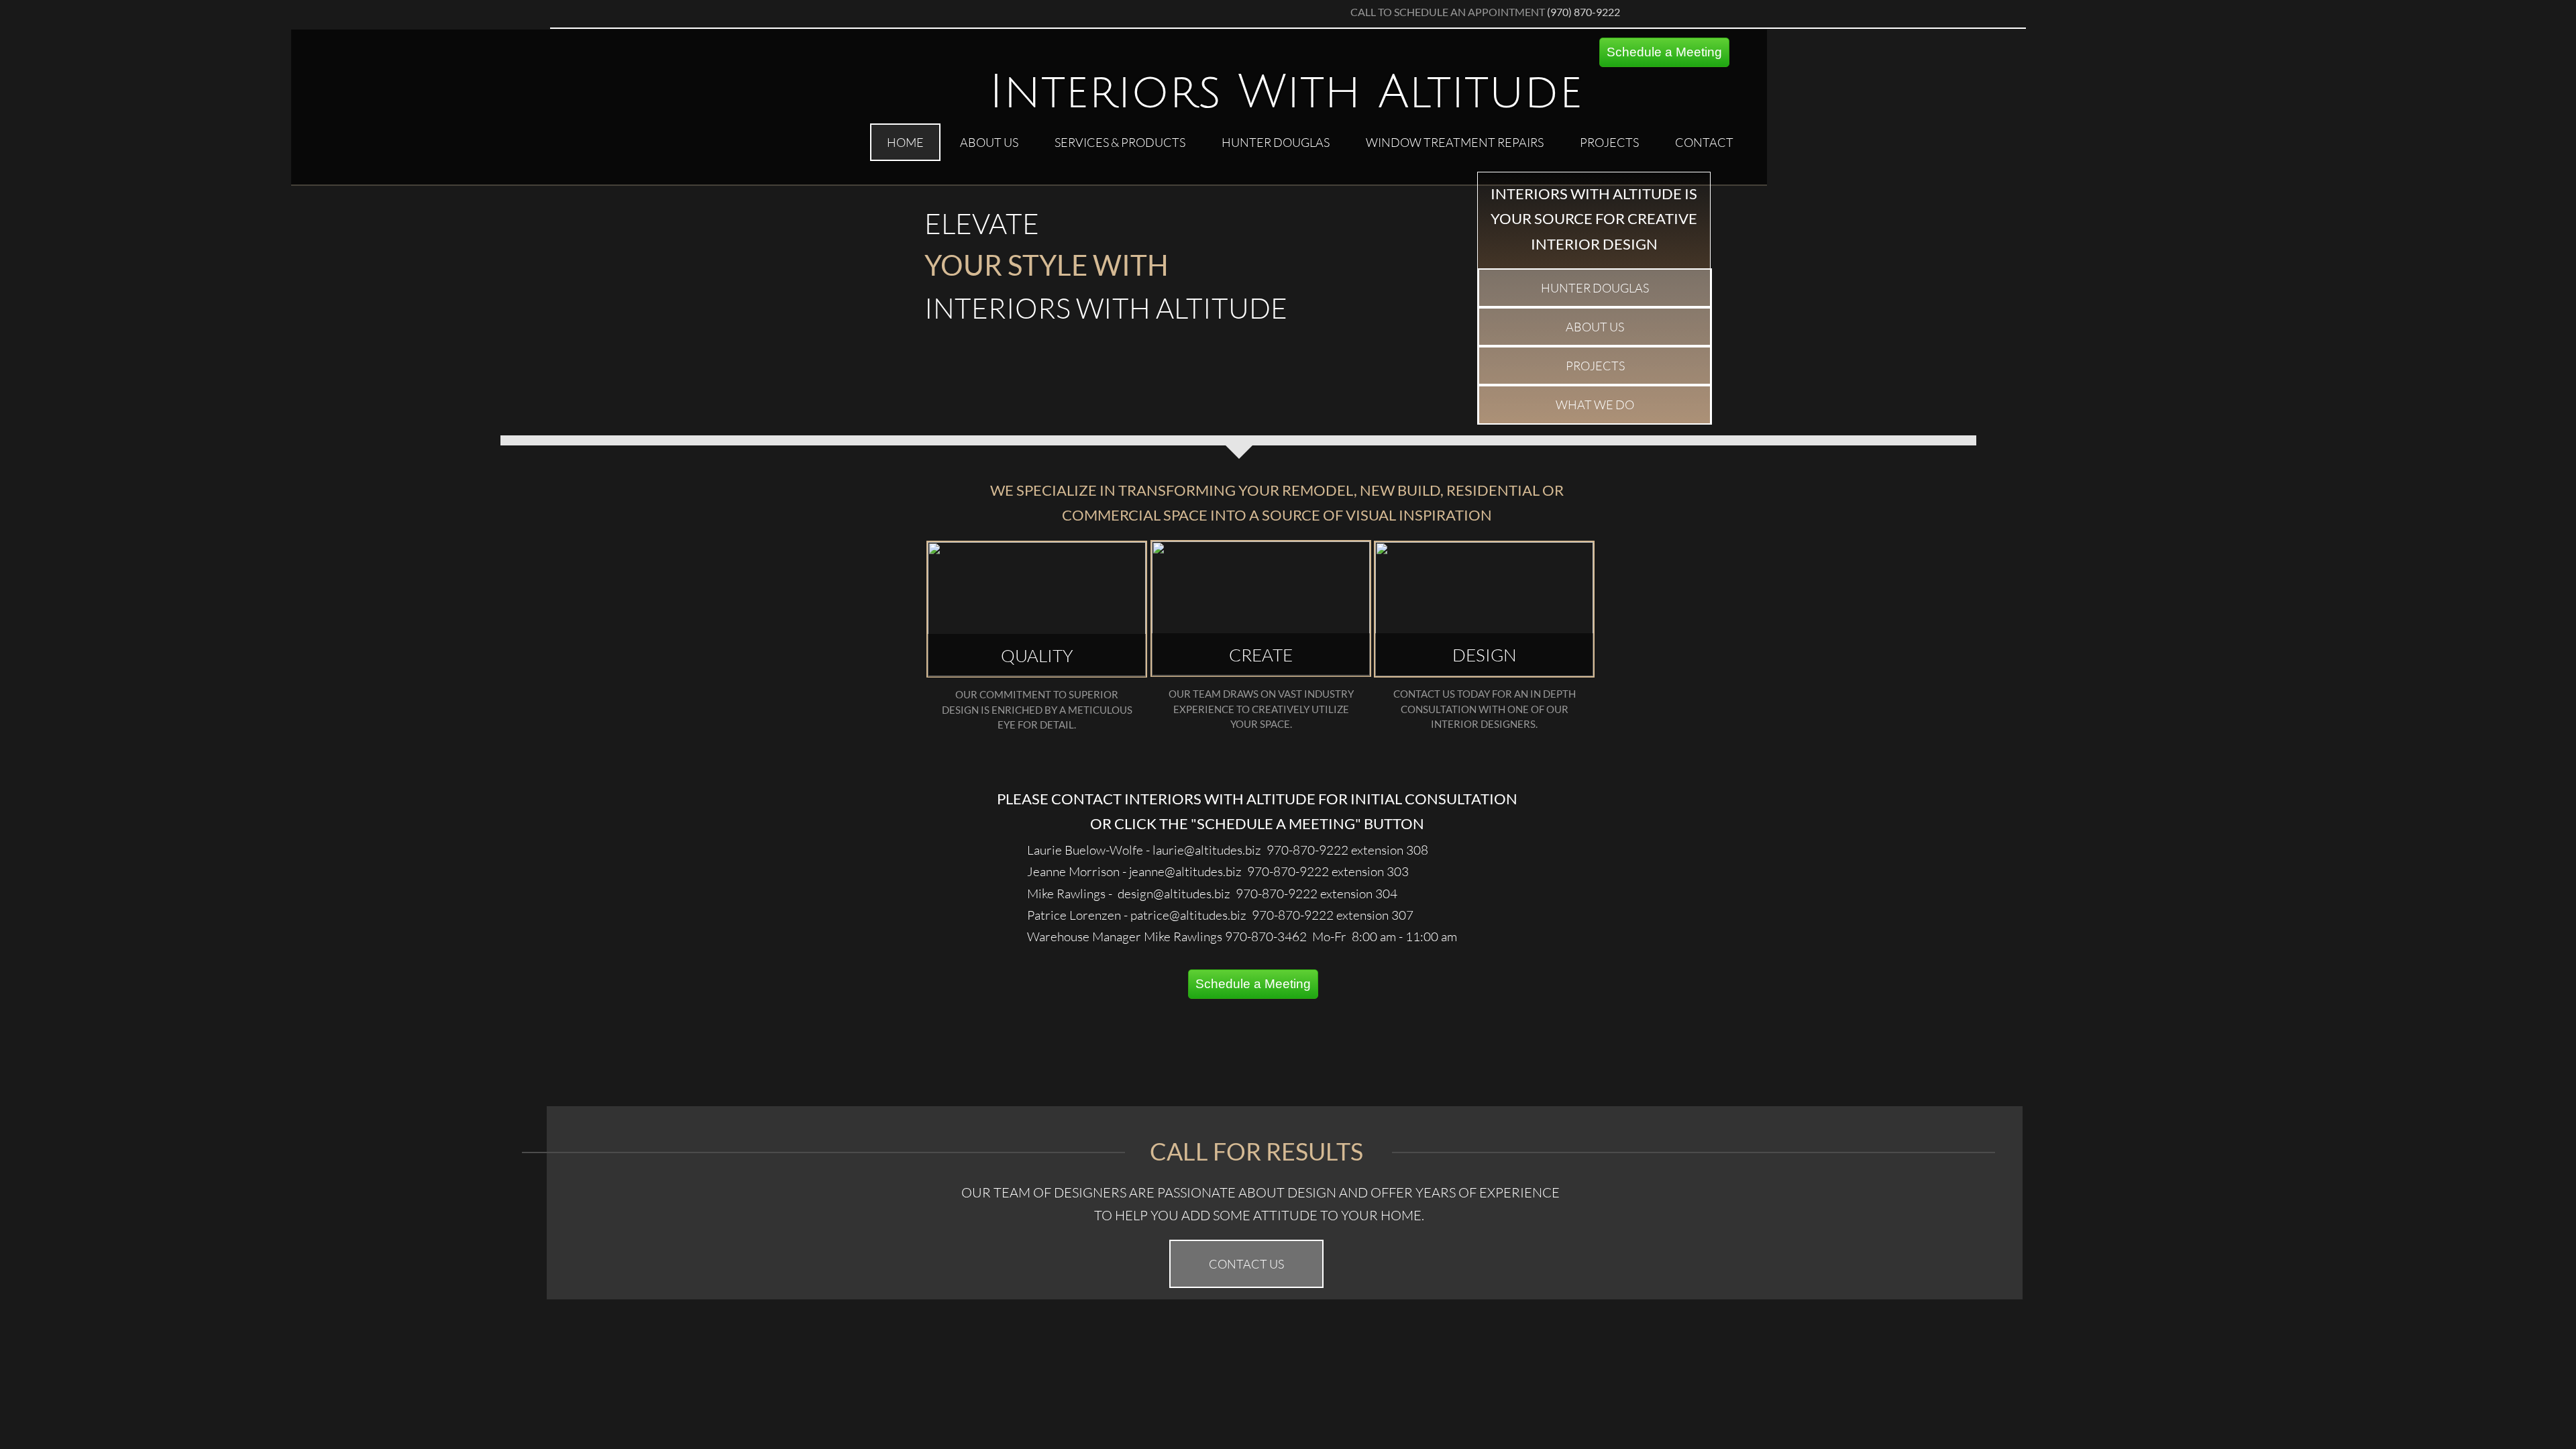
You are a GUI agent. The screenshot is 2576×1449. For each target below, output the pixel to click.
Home (905, 142)
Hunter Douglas (1276, 142)
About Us (989, 142)
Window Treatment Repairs (1455, 142)
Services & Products (1120, 142)
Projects (1609, 142)
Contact (1704, 142)
